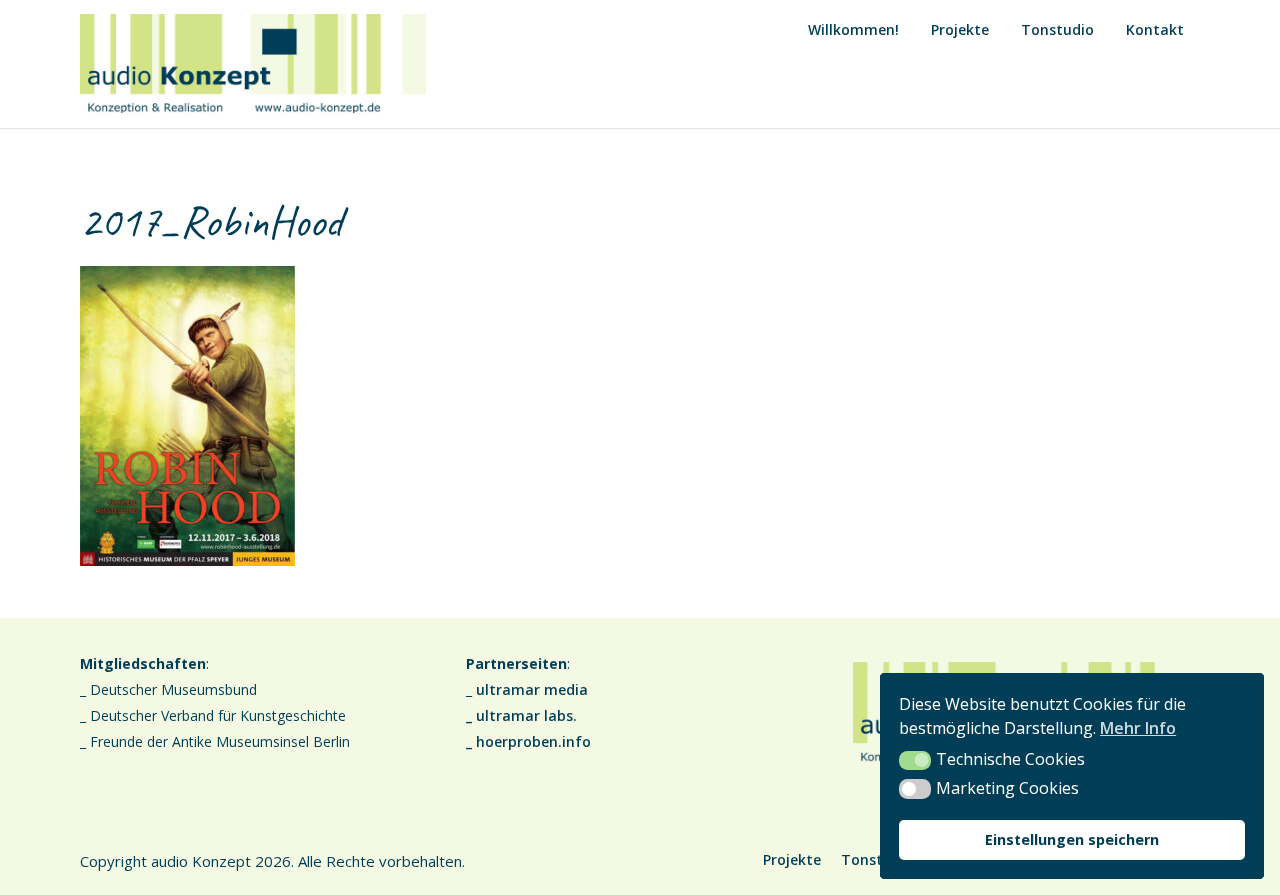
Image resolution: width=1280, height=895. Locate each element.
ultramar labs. (526, 715)
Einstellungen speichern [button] (1072, 839)
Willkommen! (853, 29)
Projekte (960, 29)
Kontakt (1155, 29)
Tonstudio (1057, 29)
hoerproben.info (533, 741)
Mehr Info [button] (1138, 728)
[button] (915, 761)
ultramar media (532, 689)
